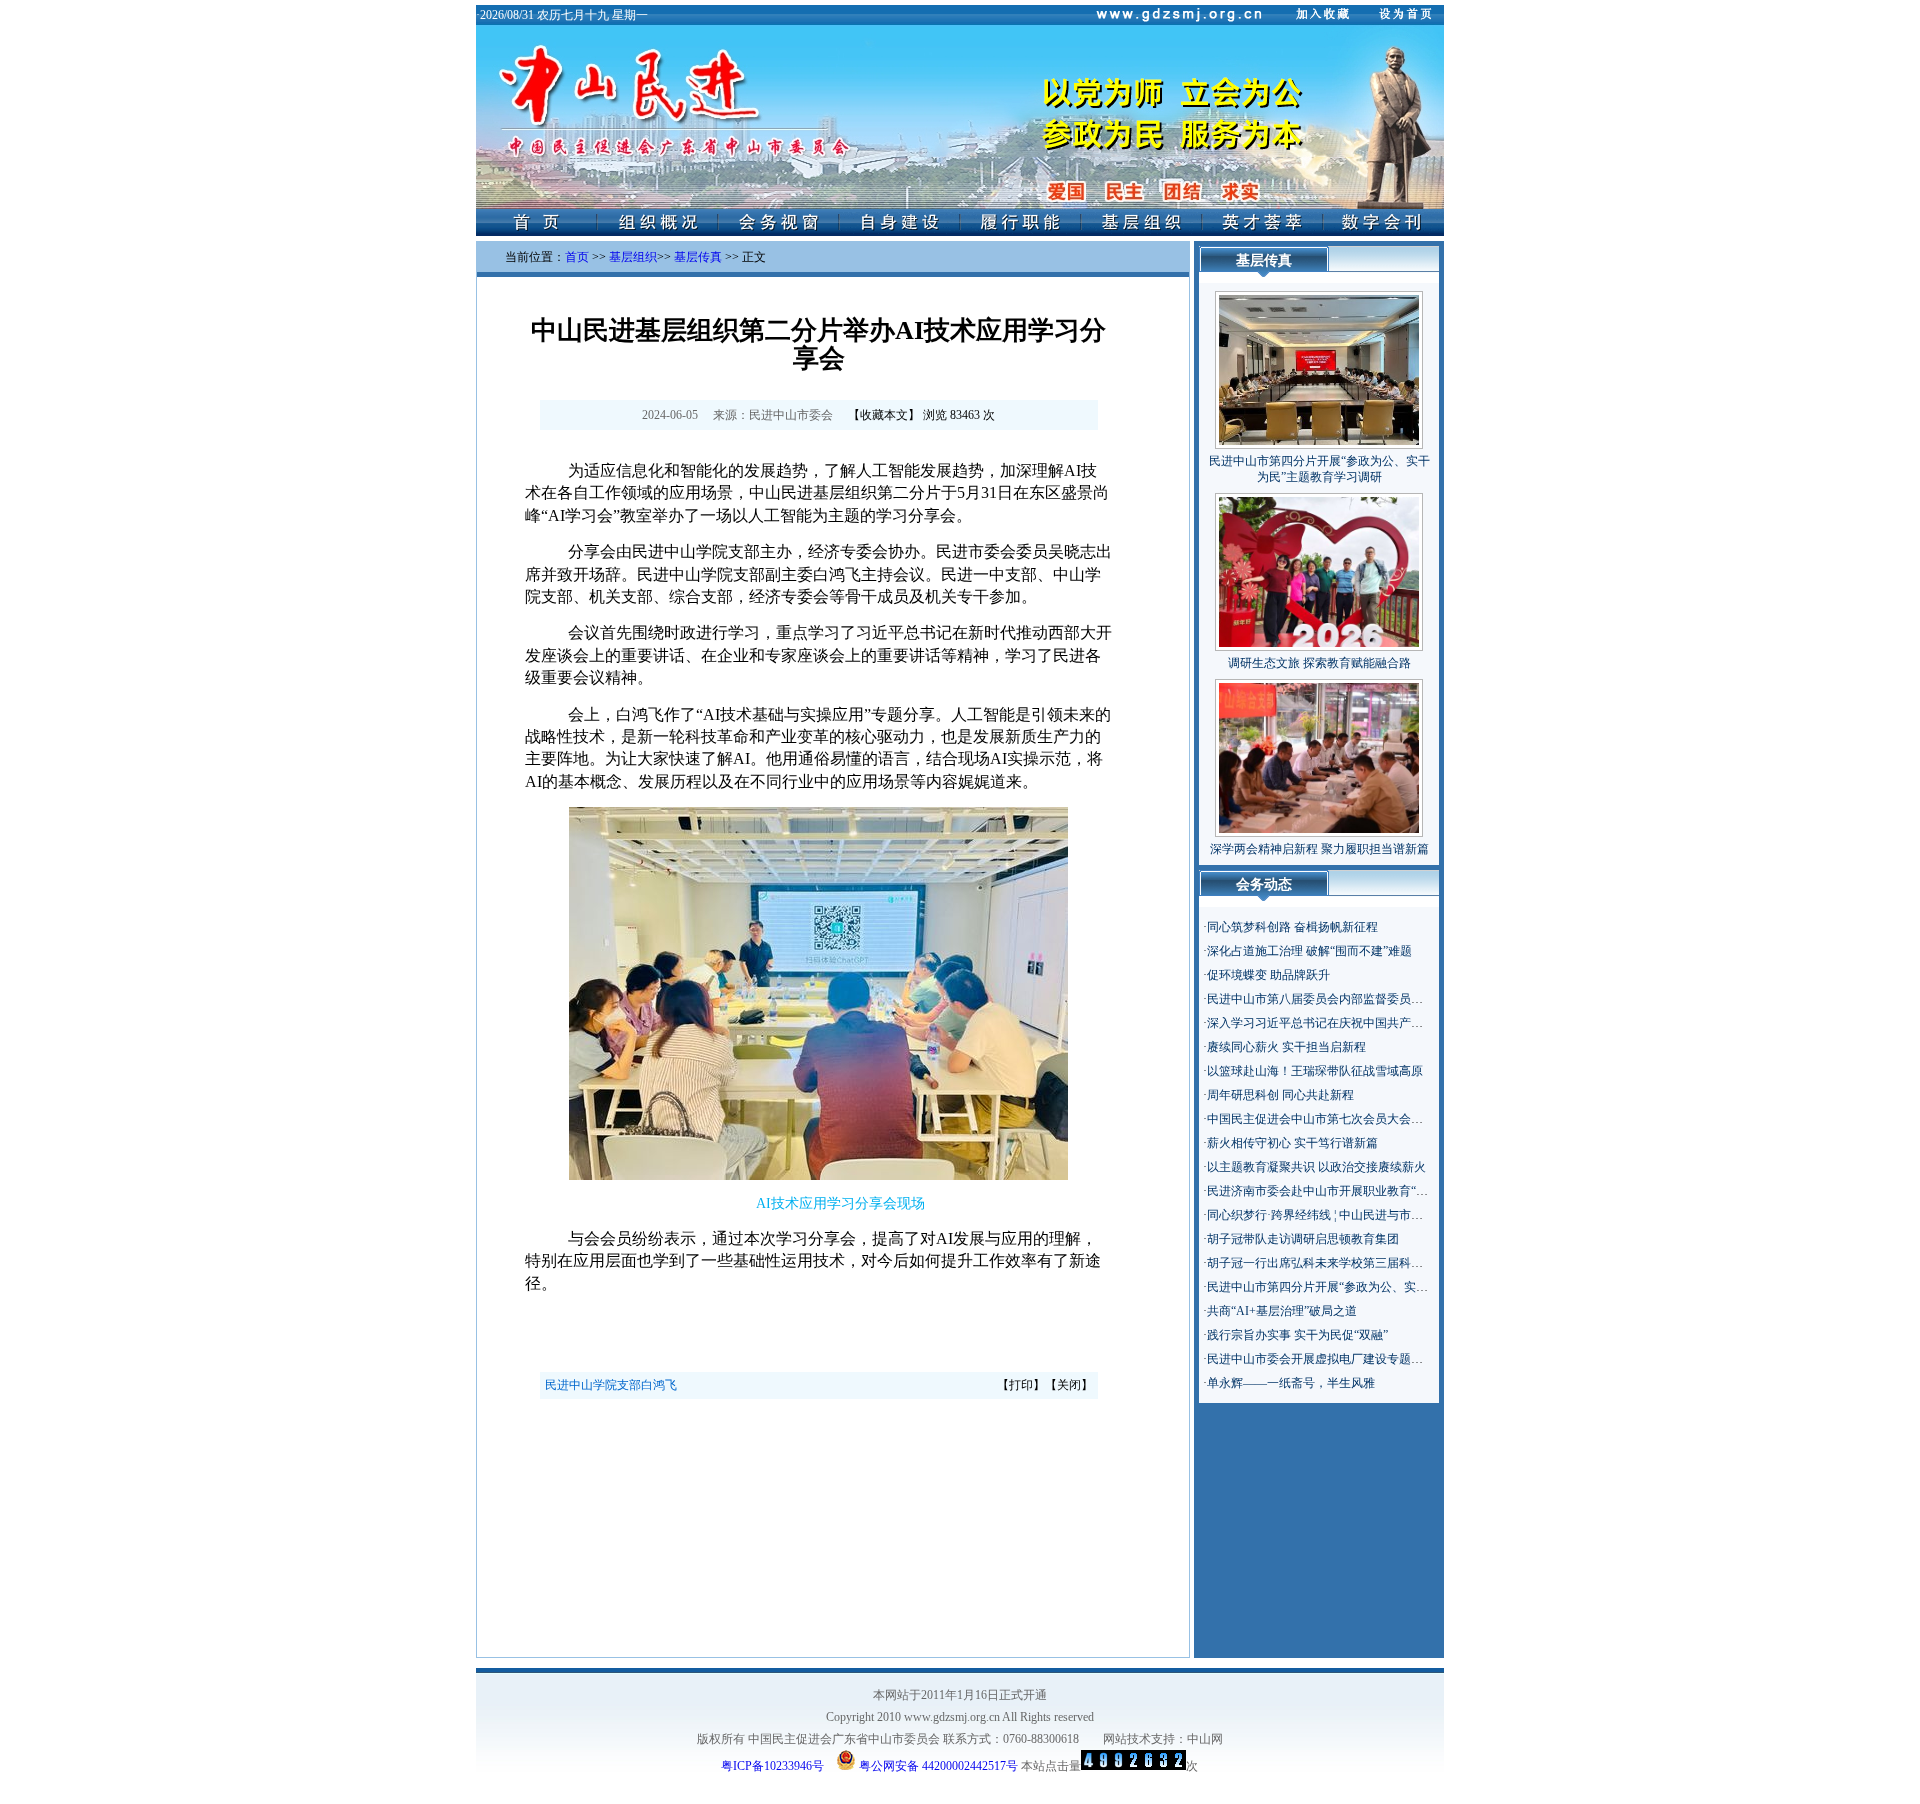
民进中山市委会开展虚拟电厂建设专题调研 (1321, 1359)
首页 (577, 257)
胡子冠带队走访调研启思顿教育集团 (1303, 1239)
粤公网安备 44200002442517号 (937, 1764)
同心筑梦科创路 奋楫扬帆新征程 (1292, 927)
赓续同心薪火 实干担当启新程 (1286, 1047)
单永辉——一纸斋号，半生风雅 (1291, 1383)
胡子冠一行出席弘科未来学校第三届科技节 (1321, 1263)
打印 (1021, 1385)
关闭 (1069, 1385)
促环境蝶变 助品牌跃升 (1268, 975)
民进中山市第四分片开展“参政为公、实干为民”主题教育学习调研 (1380, 1287)
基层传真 (698, 257)
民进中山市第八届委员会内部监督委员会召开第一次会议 (1357, 999)
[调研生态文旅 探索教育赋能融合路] (1319, 568)
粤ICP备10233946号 (772, 1766)
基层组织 (633, 257)
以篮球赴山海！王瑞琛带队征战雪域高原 (1315, 1071)
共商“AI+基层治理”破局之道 (1282, 1311)
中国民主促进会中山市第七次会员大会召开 (1321, 1119)
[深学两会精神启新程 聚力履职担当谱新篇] (1319, 754)
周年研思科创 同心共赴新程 (1280, 1095)
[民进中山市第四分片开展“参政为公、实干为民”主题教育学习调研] (1319, 366)
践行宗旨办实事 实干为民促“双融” (1297, 1335)
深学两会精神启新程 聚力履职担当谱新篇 (1319, 849)
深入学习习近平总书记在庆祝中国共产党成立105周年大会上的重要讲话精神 (1408, 1023)
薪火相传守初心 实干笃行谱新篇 (1292, 1143)
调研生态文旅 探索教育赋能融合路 (1319, 663)
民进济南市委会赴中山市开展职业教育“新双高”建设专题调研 (1368, 1191)
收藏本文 (884, 415)
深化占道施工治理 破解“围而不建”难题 (1309, 951)
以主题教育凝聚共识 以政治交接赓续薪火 (1316, 1167)
